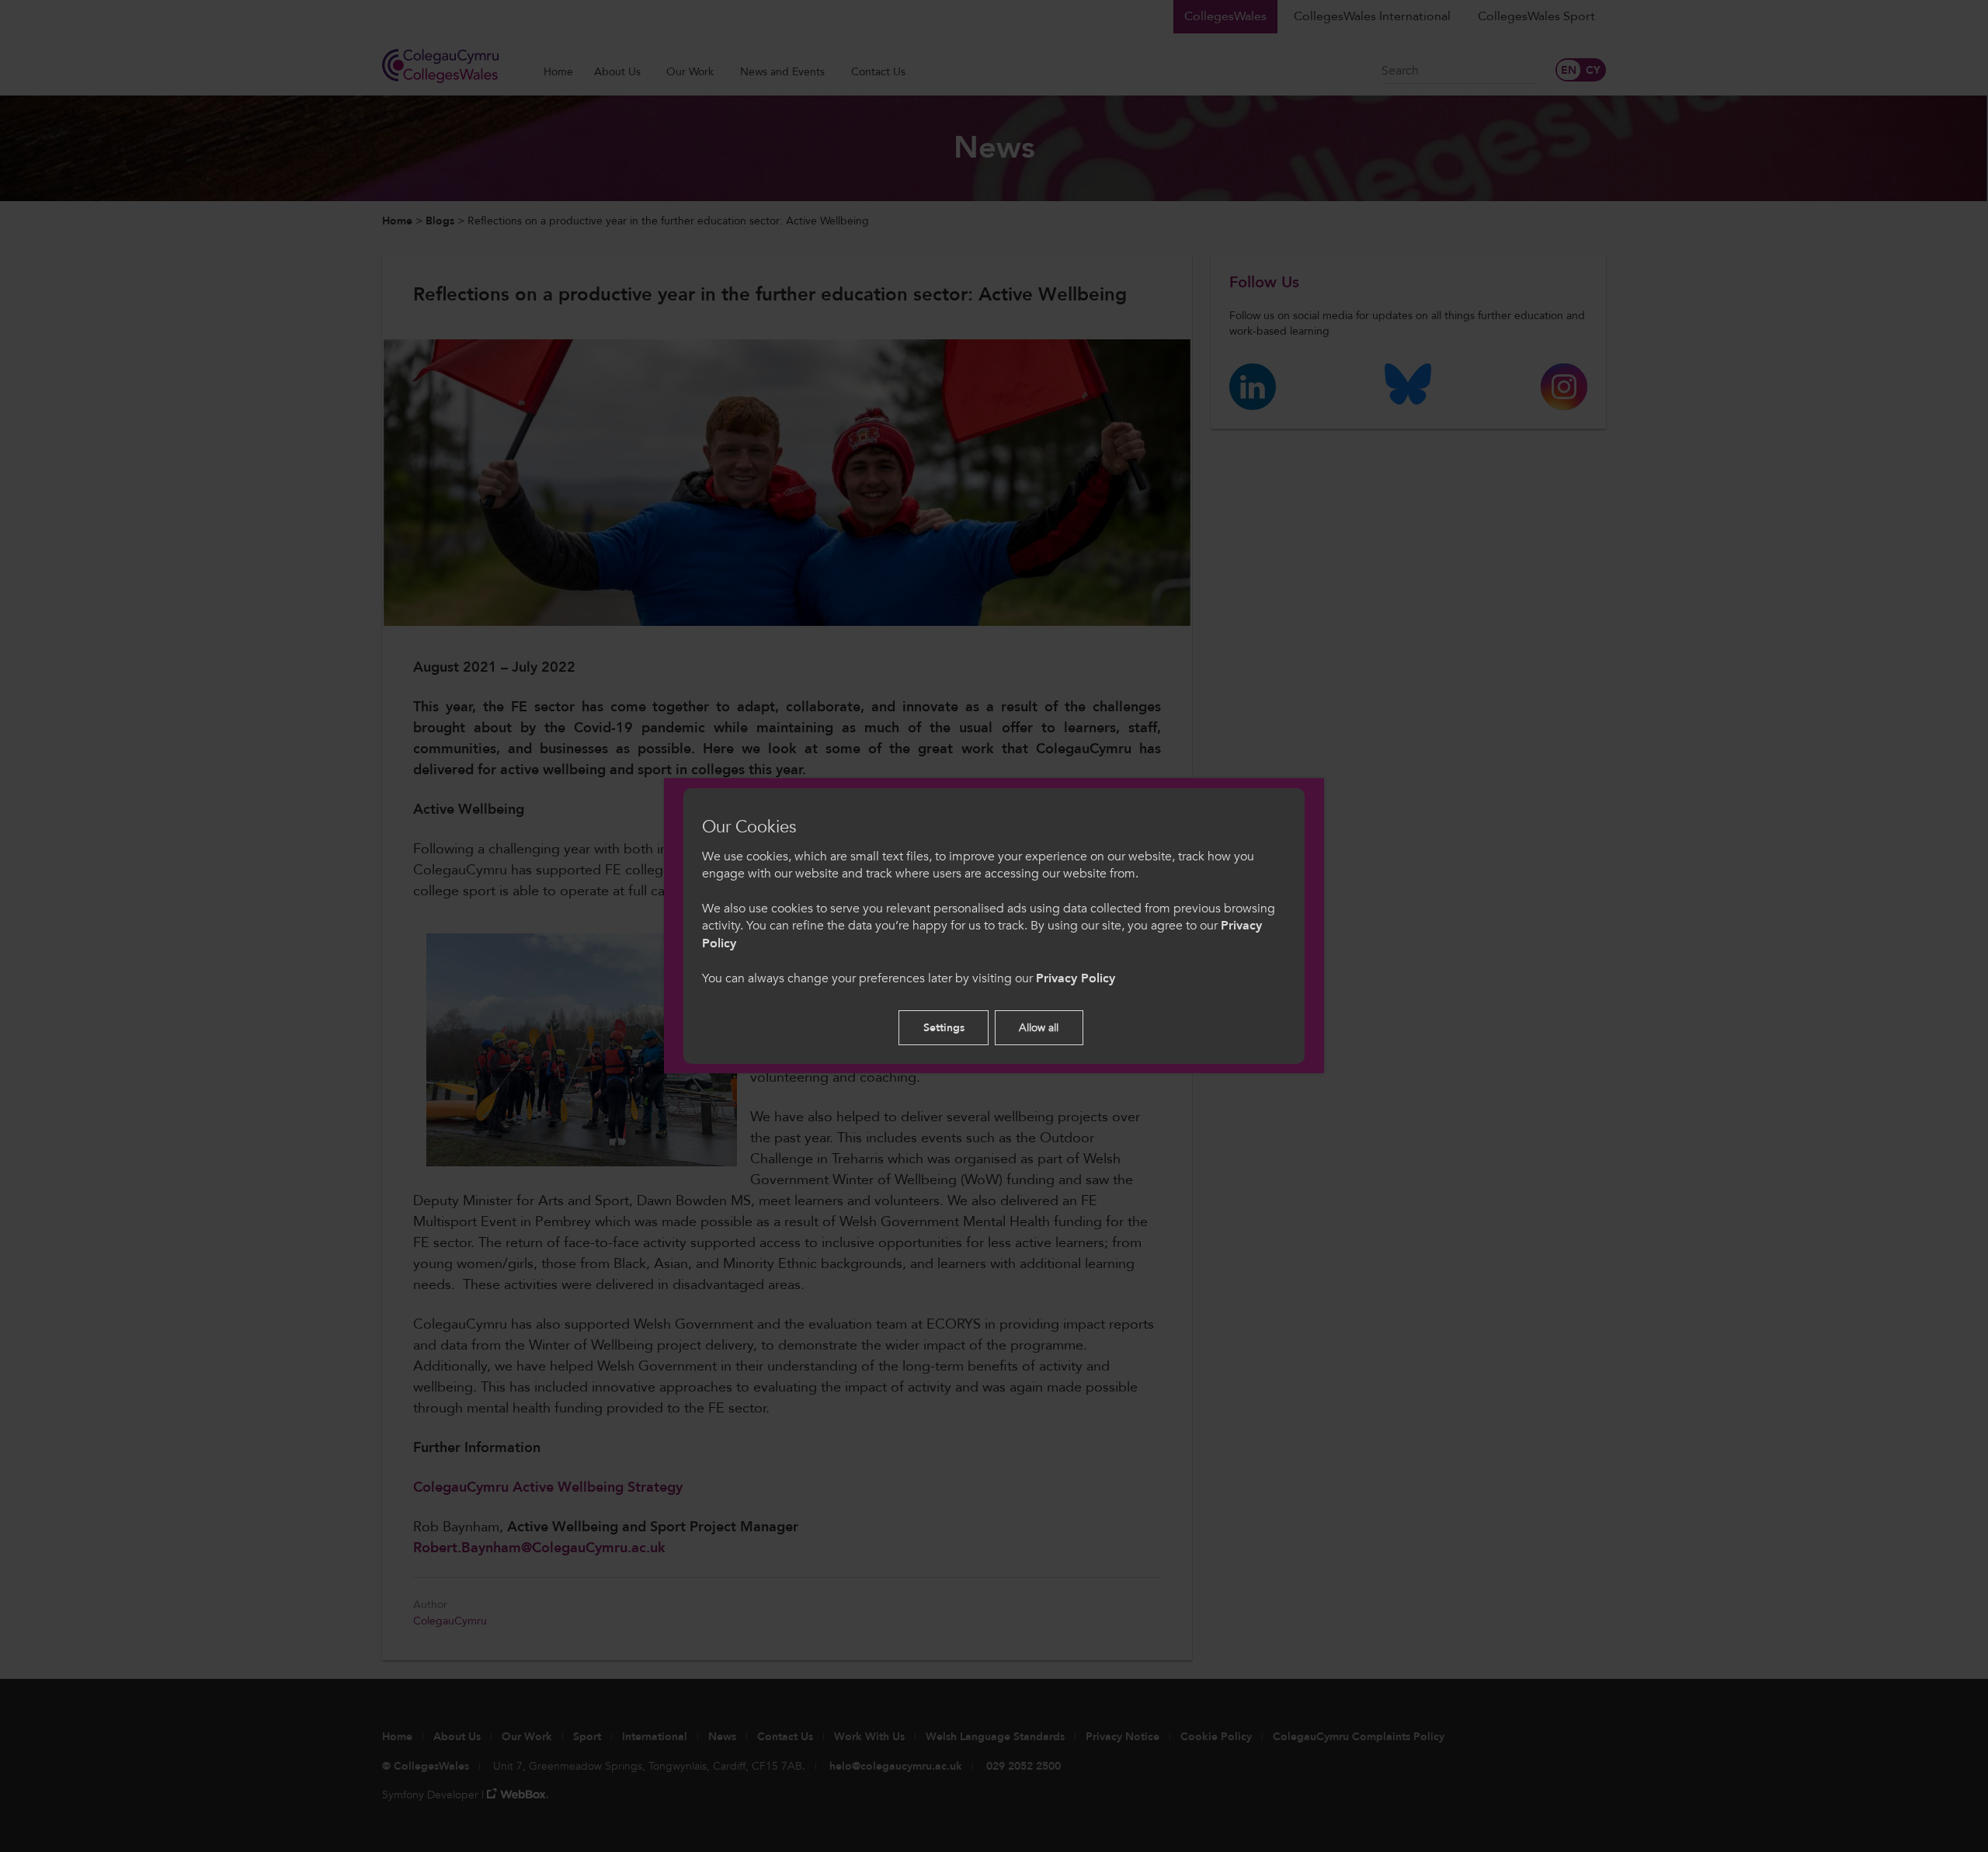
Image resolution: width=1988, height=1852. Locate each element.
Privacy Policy (1076, 978)
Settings (944, 1028)
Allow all (1039, 1028)
